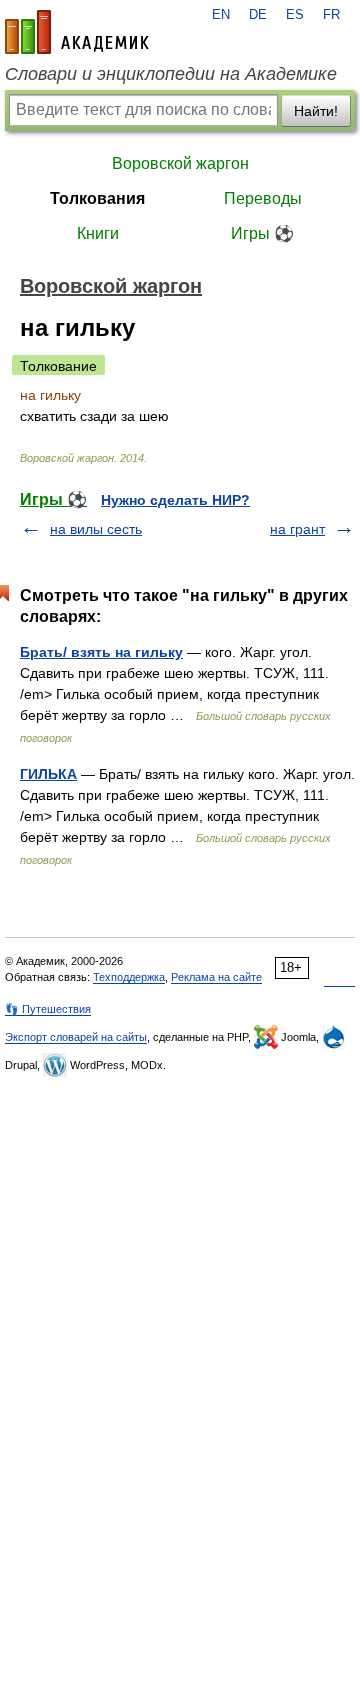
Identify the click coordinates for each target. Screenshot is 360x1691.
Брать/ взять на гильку (101, 652)
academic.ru (77, 32)
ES (295, 15)
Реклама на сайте (216, 977)
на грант (297, 529)
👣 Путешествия (48, 1009)
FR (331, 15)
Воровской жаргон (180, 163)
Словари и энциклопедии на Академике (171, 74)
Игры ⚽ (262, 233)
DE (258, 15)
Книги (98, 233)
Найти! (316, 111)
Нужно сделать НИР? (175, 500)
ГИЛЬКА (48, 774)
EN (221, 15)
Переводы (263, 198)
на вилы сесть (96, 529)
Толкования (97, 198)
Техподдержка (129, 977)
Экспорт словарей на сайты (76, 1037)
